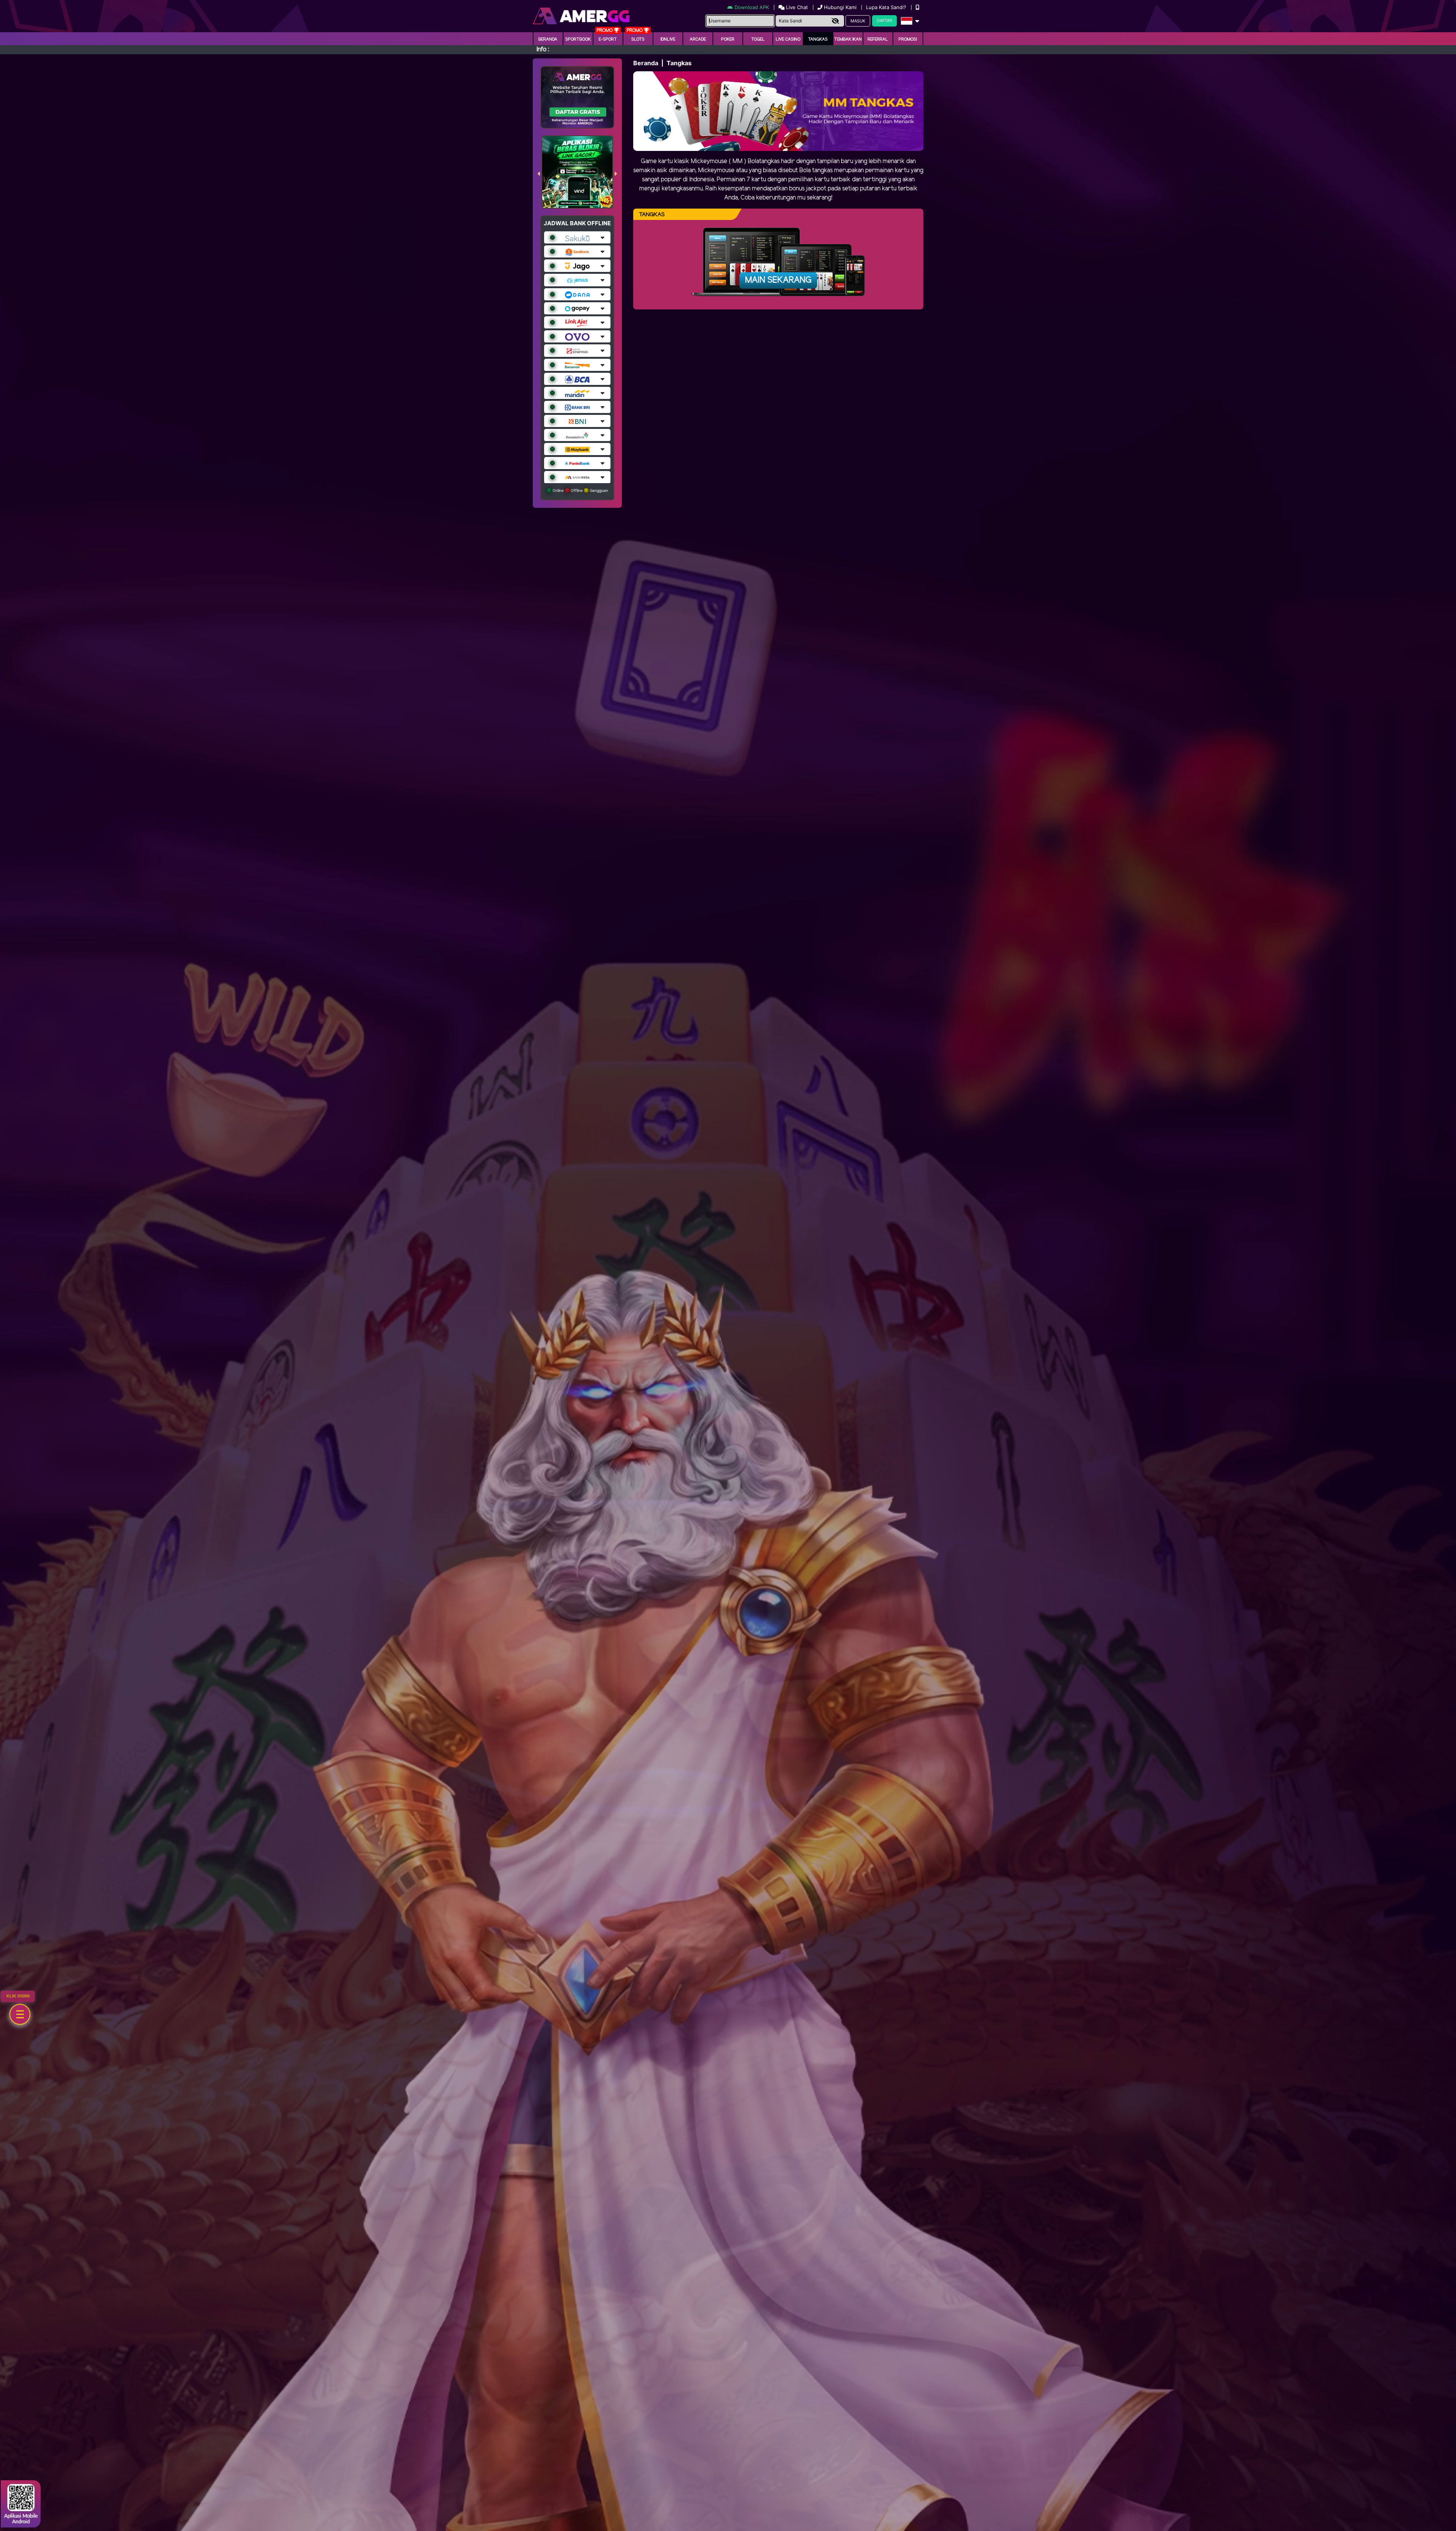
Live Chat (796, 7)
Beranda (548, 39)
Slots (638, 39)
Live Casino (788, 39)
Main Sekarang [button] (778, 280)
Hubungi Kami (840, 7)
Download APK (752, 7)
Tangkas (818, 39)
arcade (698, 39)
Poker (728, 39)
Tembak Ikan (848, 39)
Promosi (908, 39)
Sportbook (578, 39)
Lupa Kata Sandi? (887, 7)
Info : (543, 49)
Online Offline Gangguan (580, 490)
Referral (878, 39)
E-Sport (608, 39)
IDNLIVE (668, 39)
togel (758, 39)
